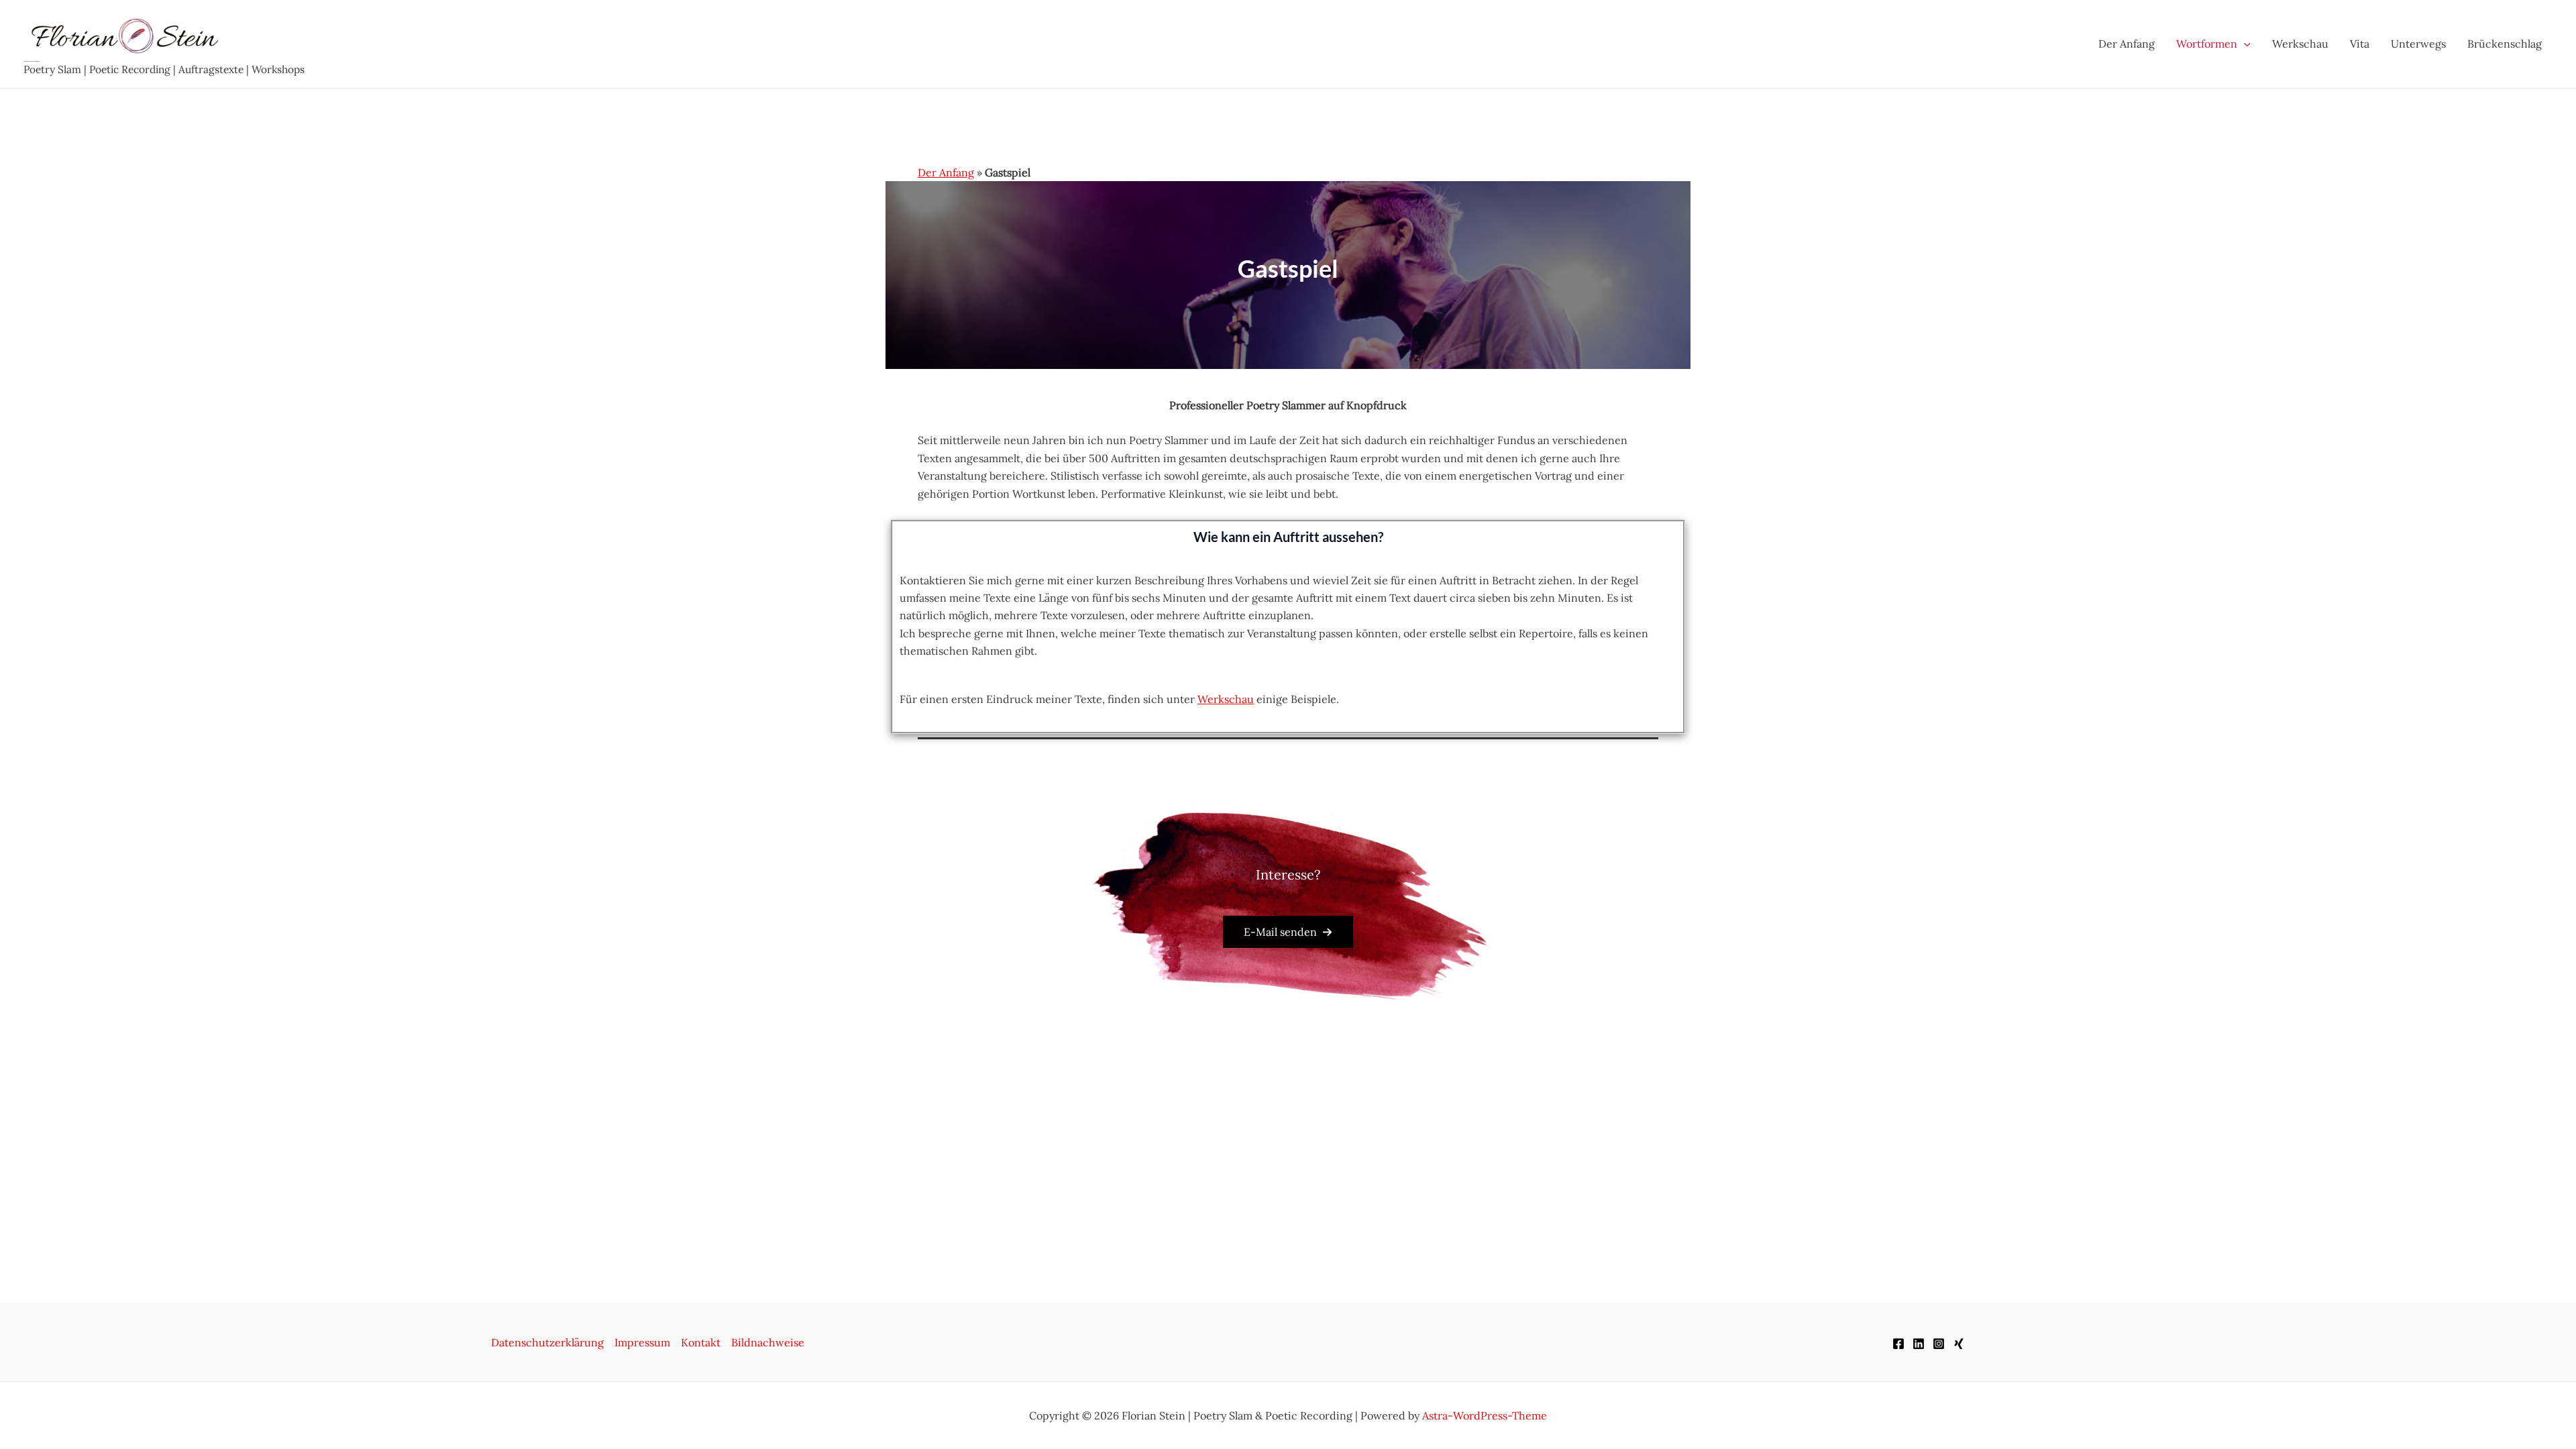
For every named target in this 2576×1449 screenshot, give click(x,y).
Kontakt (701, 1342)
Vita (2360, 44)
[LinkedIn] (1919, 1344)
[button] (1288, 932)
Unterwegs (2418, 44)
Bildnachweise (768, 1342)
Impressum (642, 1342)
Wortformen (2207, 44)
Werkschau (2300, 44)
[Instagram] (1939, 1344)
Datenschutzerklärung (547, 1342)
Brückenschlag (2505, 44)
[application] (2244, 44)
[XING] (1959, 1344)
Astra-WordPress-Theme (1485, 1415)
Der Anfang (2127, 44)
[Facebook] (1898, 1344)
